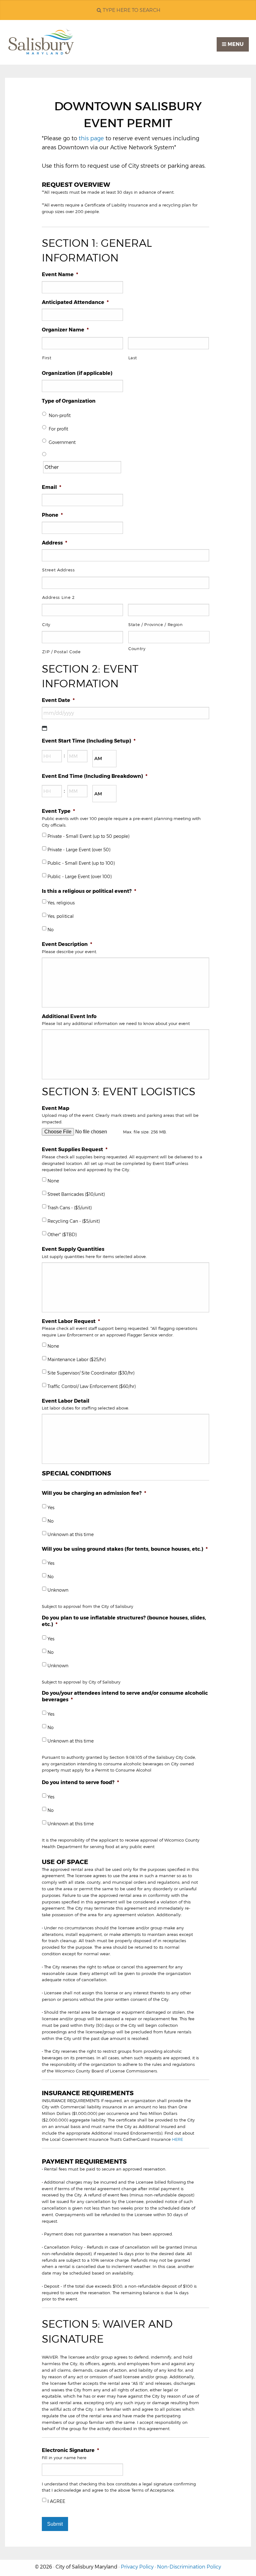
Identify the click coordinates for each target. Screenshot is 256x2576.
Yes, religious (61, 903)
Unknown (58, 1590)
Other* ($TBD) (62, 1235)
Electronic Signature (70, 2450)
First (47, 358)
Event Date (58, 700)
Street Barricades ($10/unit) (76, 1194)
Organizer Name (65, 330)
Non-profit (60, 415)
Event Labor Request (71, 1321)
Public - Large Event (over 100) (79, 877)
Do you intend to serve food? (80, 1782)
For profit (58, 429)
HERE (177, 2139)
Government (62, 442)
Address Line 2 (58, 597)
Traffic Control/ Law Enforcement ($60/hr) (91, 1386)
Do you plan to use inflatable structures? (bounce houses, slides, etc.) (124, 1621)
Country (137, 649)
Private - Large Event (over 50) (79, 850)
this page (91, 138)
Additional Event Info (69, 1016)
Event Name (60, 274)
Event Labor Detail (66, 1401)
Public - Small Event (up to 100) (81, 863)
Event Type (58, 811)
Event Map (56, 1108)
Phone (52, 515)
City (46, 624)
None (53, 1181)
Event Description (67, 944)
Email (52, 487)
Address (54, 543)
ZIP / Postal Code (61, 652)
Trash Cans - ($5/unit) (69, 1208)
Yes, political (61, 916)
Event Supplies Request (75, 1149)
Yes (51, 1508)
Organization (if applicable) (77, 373)
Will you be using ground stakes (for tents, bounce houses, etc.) (125, 1549)
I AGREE (56, 2501)
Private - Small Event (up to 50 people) (88, 836)
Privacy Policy (137, 2567)
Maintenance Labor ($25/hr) (76, 1360)
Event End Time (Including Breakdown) (95, 776)
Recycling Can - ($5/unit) (74, 1221)
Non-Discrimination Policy (189, 2567)
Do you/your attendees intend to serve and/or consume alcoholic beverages (125, 1696)
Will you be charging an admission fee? (94, 1493)
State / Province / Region (156, 624)
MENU (235, 44)
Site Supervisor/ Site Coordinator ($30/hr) (91, 1373)
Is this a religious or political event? (89, 891)
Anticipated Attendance (75, 302)
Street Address (58, 570)
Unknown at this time (71, 1534)
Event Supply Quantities (73, 1249)
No (51, 930)
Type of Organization (69, 401)
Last (133, 358)
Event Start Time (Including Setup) (89, 741)
